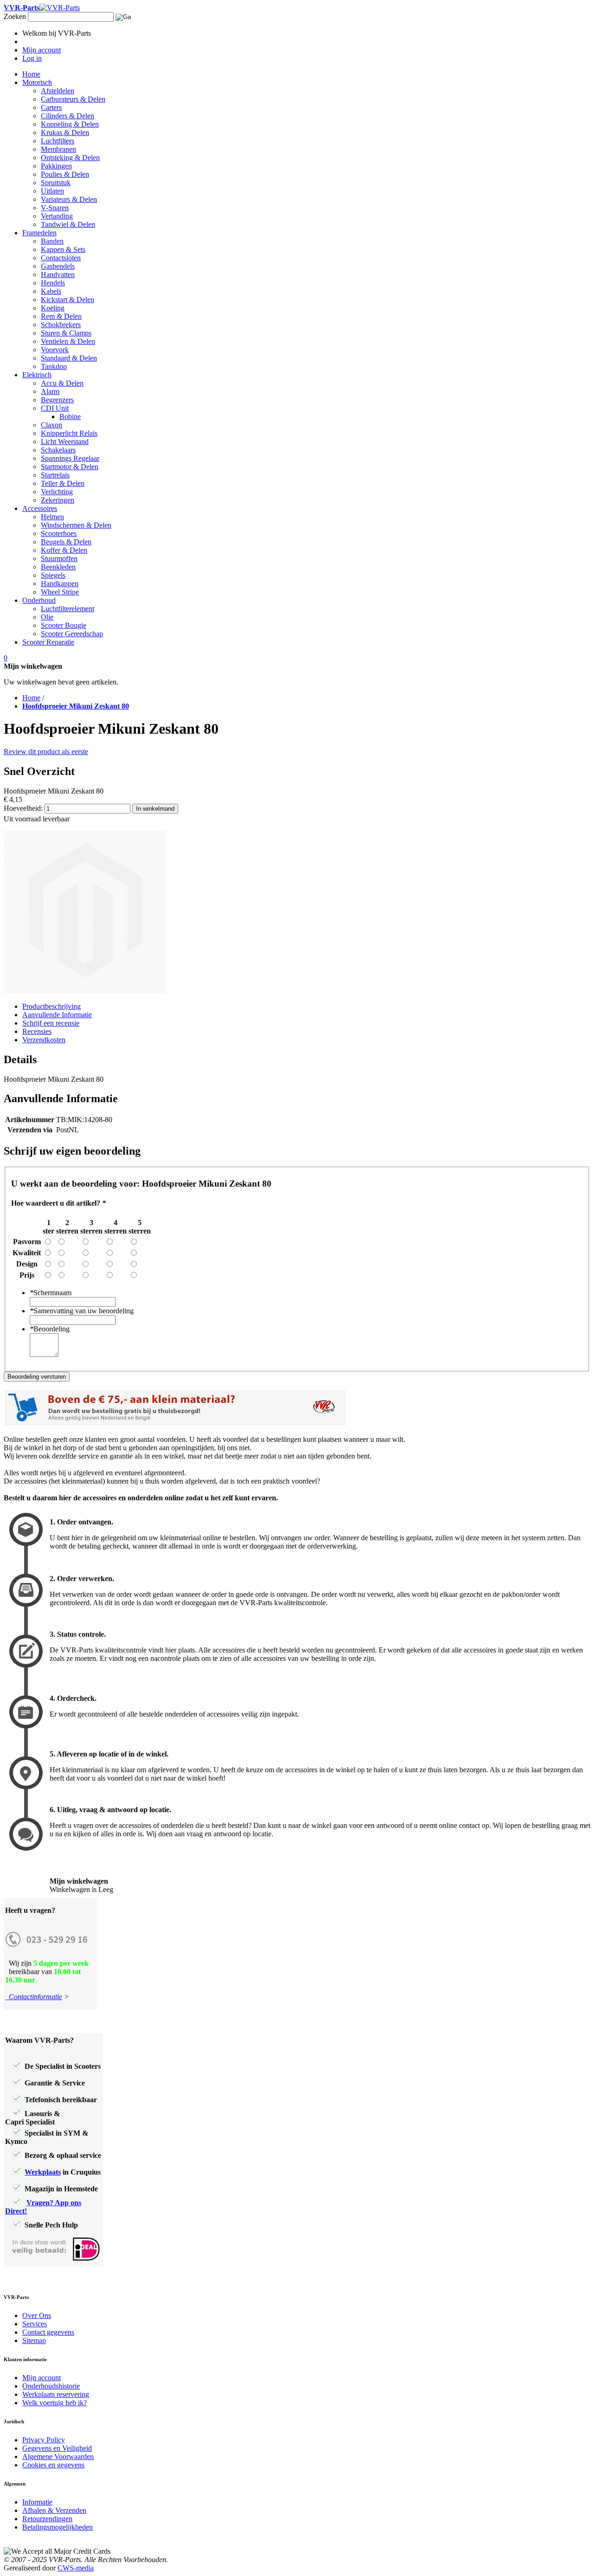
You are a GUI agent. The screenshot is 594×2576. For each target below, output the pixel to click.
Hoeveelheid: (23, 808)
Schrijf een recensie (51, 1023)
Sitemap (34, 2340)
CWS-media (76, 2568)
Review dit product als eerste (46, 752)
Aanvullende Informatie (57, 1015)
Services (35, 2324)
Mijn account (42, 2378)
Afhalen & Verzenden (54, 2510)
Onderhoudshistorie (51, 2386)
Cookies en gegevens (53, 2465)
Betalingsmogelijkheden (58, 2527)
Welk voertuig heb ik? (55, 2403)
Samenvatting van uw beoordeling (82, 1311)
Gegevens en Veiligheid (57, 2448)
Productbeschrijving (52, 1006)
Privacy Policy (44, 2440)
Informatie (37, 2502)
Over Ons (37, 2315)
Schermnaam (51, 1293)
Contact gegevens (48, 2332)
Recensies (37, 1031)
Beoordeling (50, 1329)
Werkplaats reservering (56, 2394)
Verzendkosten (44, 1040)
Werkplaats (43, 2172)
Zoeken (15, 16)
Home (31, 698)
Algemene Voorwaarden (58, 2457)
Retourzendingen (47, 2519)
